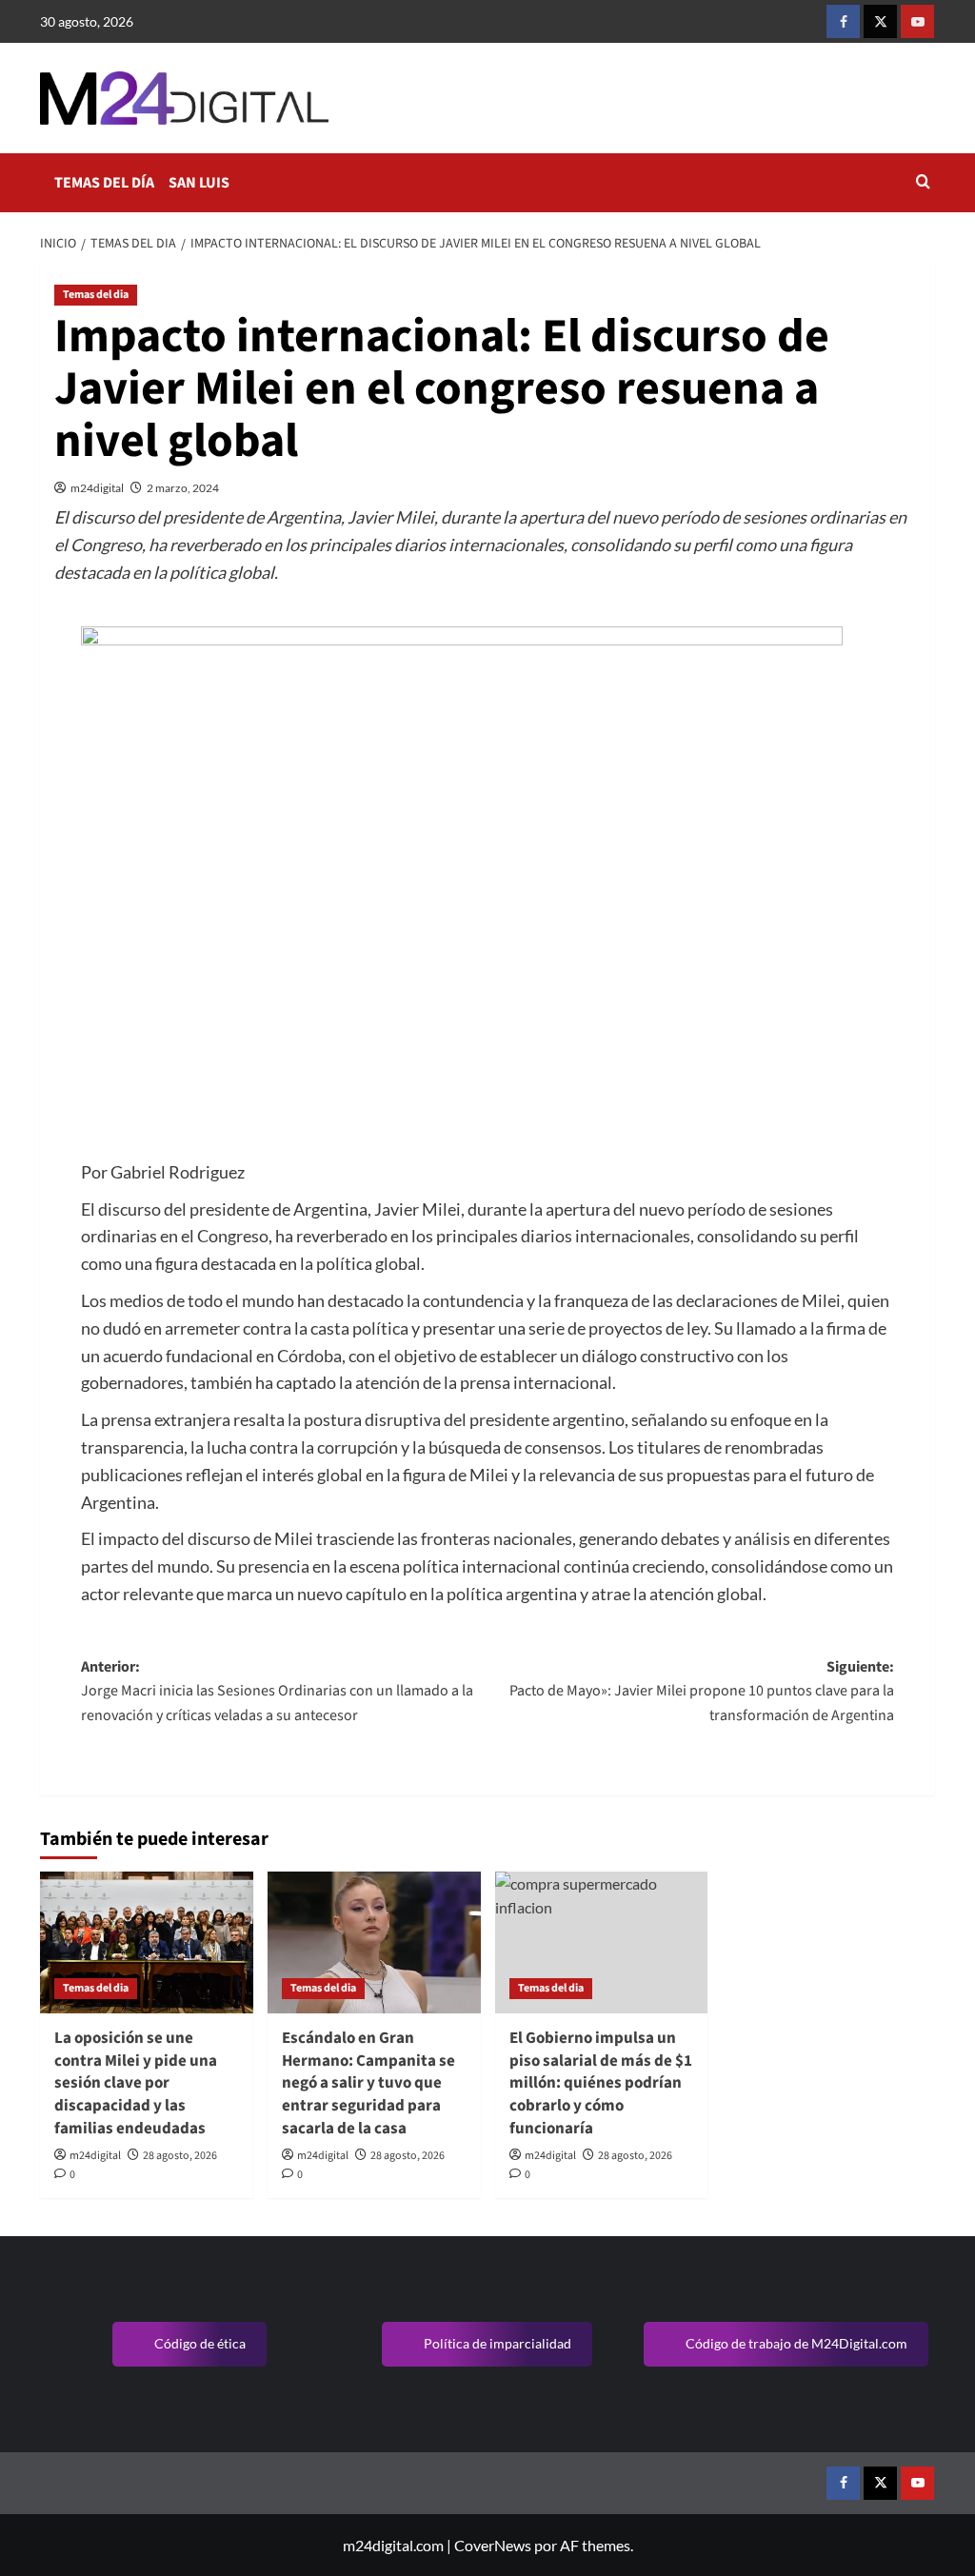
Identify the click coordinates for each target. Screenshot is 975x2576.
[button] (923, 183)
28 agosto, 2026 (180, 2156)
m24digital (97, 488)
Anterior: (277, 1691)
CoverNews (493, 2545)
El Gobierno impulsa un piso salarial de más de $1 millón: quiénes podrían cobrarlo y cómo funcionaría (601, 2083)
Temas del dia (96, 295)
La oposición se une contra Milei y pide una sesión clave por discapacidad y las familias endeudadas (136, 2083)
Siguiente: (702, 1691)
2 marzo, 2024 (183, 488)
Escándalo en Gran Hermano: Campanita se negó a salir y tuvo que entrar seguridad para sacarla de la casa (368, 2083)
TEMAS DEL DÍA (104, 183)
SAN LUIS (199, 183)
